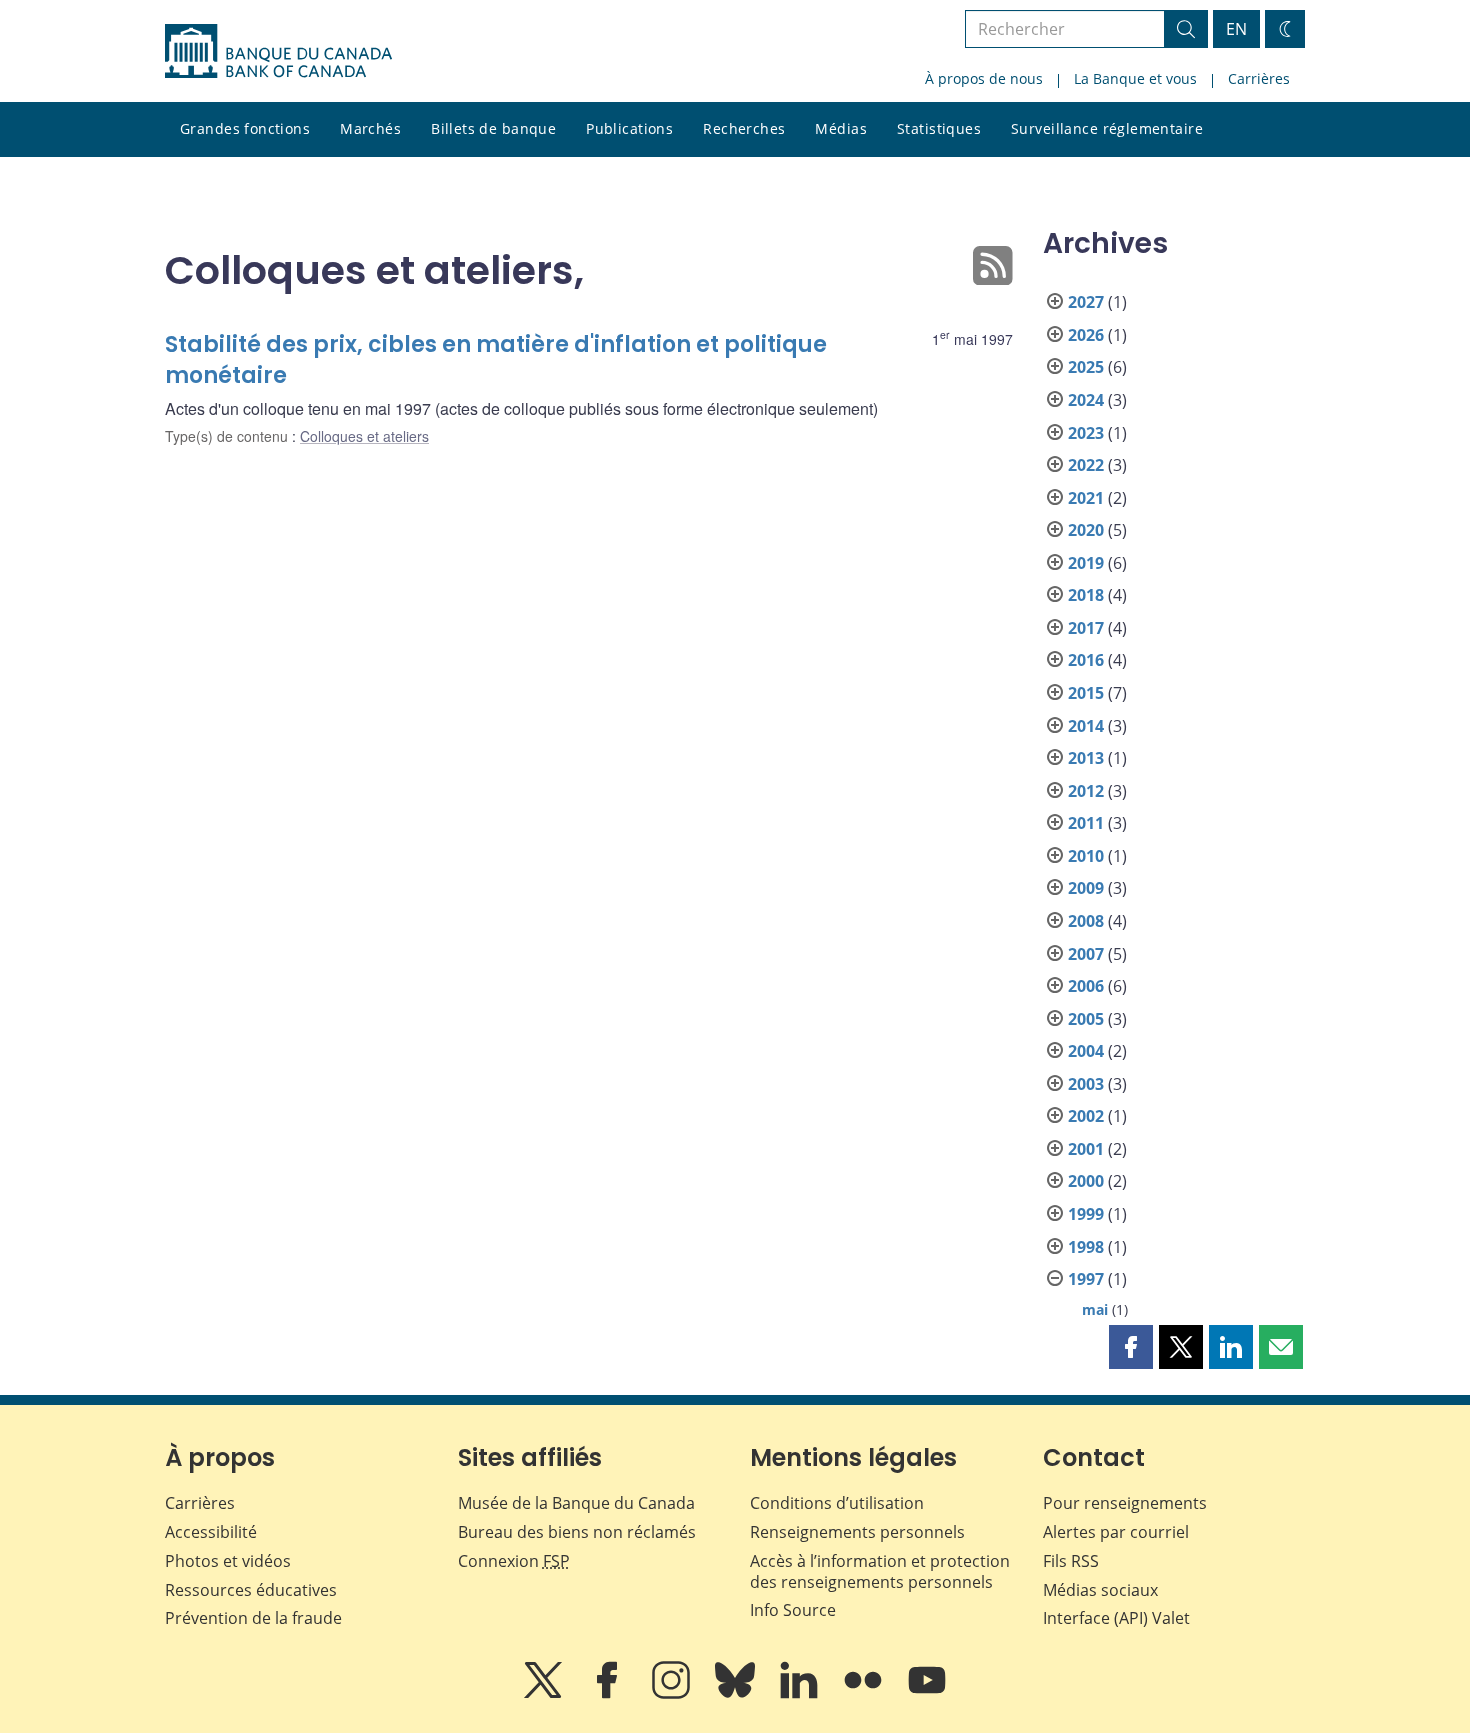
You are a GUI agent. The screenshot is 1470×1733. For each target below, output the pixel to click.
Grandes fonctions (245, 128)
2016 (1086, 660)
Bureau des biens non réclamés (577, 1532)
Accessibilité (211, 1532)
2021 (1086, 498)
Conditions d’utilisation (837, 1503)
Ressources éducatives (251, 1590)
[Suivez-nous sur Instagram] (673, 1694)
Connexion (514, 1561)
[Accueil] (278, 51)
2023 (1086, 433)
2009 (1086, 888)
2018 (1086, 595)
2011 (1086, 823)
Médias (841, 128)
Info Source (793, 1610)
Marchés (370, 128)
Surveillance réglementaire (1107, 128)
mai (1095, 1309)
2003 (1086, 1084)
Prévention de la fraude (253, 1618)
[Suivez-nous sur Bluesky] (737, 1694)
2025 (1086, 367)
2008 (1086, 921)
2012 (1086, 791)
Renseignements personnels (857, 1532)
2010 (1086, 856)
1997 (1086, 1279)
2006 (1086, 986)
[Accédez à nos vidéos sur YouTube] (927, 1694)
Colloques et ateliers (364, 436)
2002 (1086, 1116)
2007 (1086, 954)
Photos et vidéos (228, 1561)
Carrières (1259, 78)
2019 (1086, 563)
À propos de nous (984, 78)
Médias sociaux (1100, 1590)
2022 (1086, 465)
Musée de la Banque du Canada (576, 1503)
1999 (1086, 1214)
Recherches (744, 128)
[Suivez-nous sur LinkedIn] (801, 1694)
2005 (1086, 1019)
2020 (1086, 530)
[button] (1131, 1347)
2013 (1086, 758)
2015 (1086, 693)
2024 (1086, 400)
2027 (1086, 302)
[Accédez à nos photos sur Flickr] (865, 1694)
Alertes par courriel (1116, 1532)
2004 (1086, 1051)
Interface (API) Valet (1116, 1618)
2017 (1086, 628)
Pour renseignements (1125, 1503)
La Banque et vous (1135, 78)
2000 (1086, 1181)
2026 (1086, 335)
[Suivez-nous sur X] (545, 1694)
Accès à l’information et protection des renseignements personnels (880, 1571)
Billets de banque (493, 128)
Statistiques (939, 128)
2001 (1086, 1149)
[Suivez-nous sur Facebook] (609, 1694)
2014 (1086, 726)
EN (1236, 29)
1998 (1086, 1247)
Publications (629, 128)
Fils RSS (1071, 1561)
